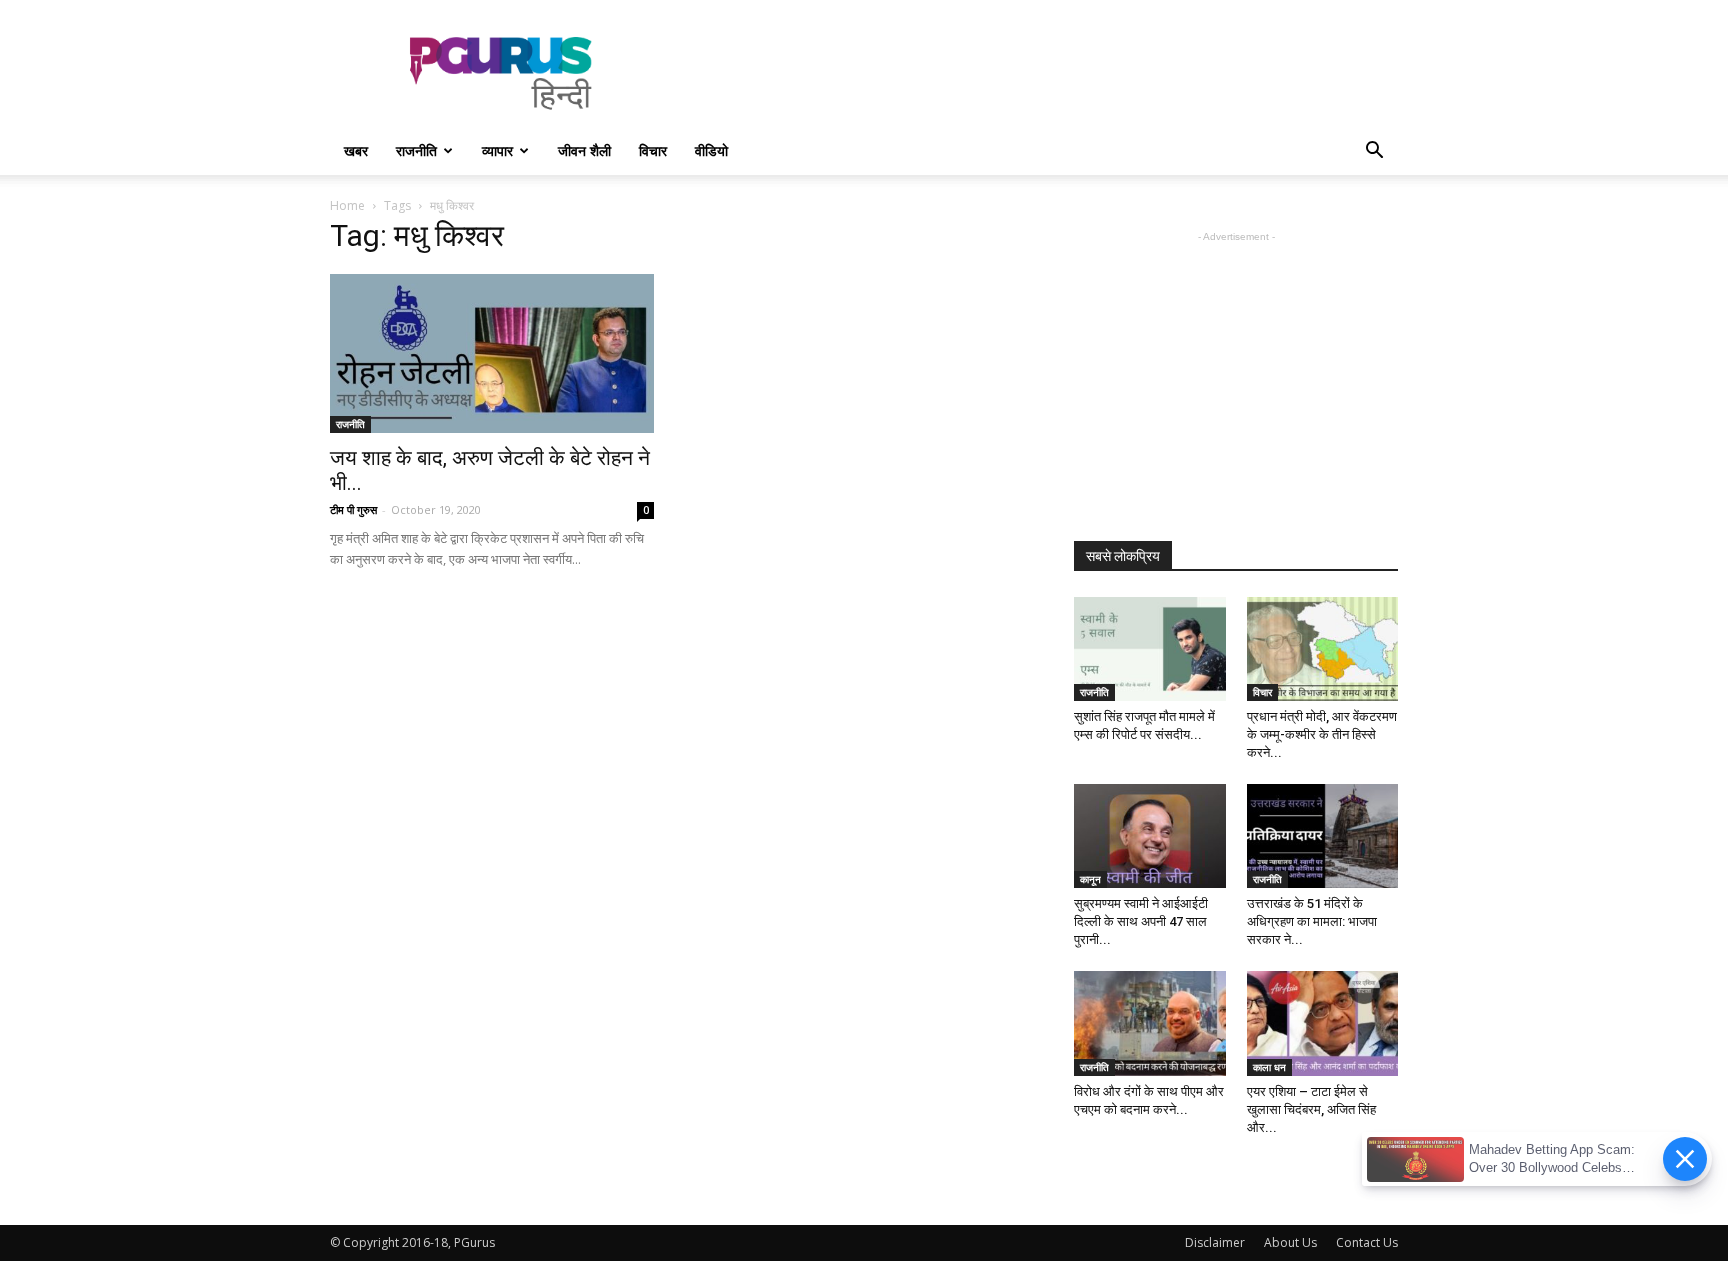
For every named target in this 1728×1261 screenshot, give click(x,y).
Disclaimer (1215, 1242)
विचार (653, 150)
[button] (1374, 152)
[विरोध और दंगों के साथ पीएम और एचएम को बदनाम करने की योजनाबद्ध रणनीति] (1150, 1023)
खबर (356, 150)
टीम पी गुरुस (353, 509)
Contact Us (1367, 1242)
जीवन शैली (584, 150)
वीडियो (711, 150)
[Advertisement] (1034, 73)
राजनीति (416, 150)
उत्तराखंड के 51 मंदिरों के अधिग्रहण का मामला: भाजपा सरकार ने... (1312, 921)
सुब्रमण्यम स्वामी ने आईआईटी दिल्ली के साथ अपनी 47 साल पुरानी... (1141, 921)
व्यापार (497, 150)
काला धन (1269, 1067)
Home (347, 205)
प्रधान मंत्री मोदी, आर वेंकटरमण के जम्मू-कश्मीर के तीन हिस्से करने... (1322, 734)
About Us (1290, 1242)
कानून (1090, 879)
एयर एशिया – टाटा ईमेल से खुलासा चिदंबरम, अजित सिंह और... (1311, 1109)
